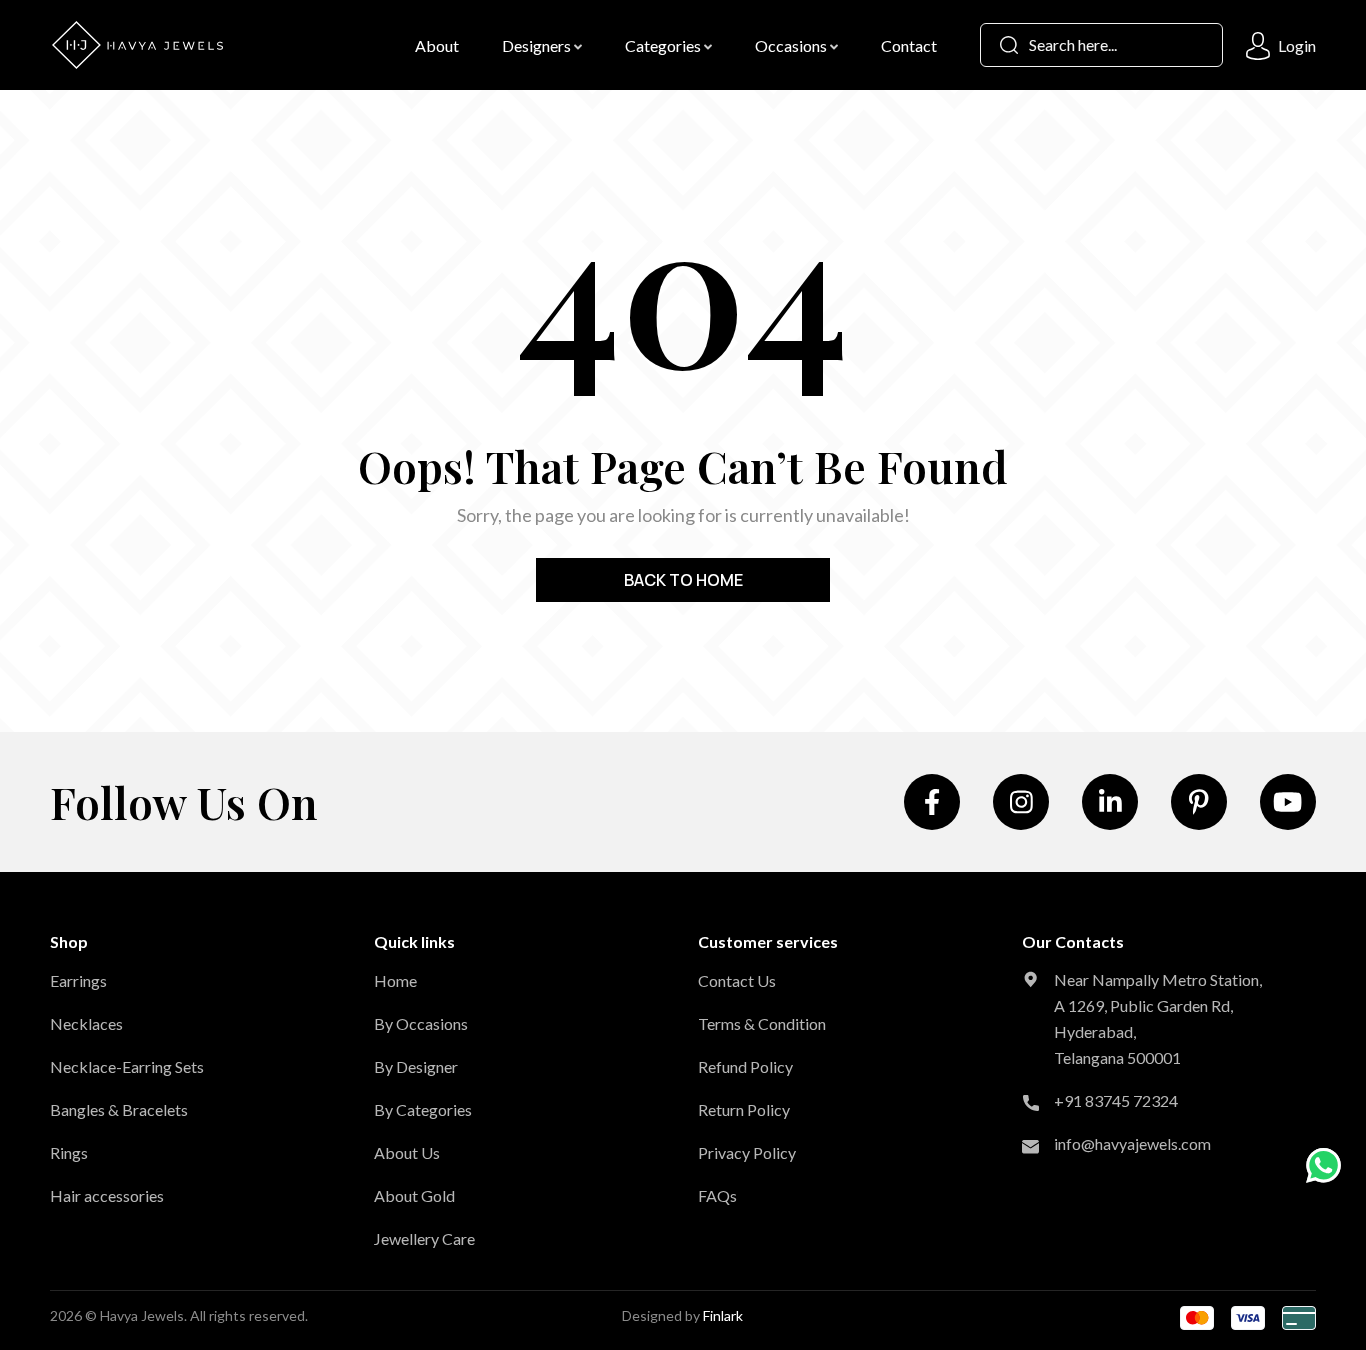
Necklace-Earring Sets (127, 1066)
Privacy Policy (747, 1152)
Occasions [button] (792, 45)
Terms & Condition (762, 1023)
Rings (69, 1152)
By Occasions (421, 1023)
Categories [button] (664, 45)
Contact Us (737, 980)
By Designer (416, 1066)
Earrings (78, 980)
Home (395, 980)
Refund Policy (745, 1066)
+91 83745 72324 (1116, 1100)
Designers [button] (538, 45)
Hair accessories (107, 1195)
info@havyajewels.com (1132, 1143)
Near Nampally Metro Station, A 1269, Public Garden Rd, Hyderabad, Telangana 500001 (1158, 1018)
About (437, 45)
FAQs (717, 1195)
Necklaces (86, 1023)
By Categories (423, 1109)
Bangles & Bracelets (119, 1109)
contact (909, 45)
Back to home (683, 580)
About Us (407, 1152)
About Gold (414, 1195)
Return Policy (744, 1109)
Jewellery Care (424, 1238)
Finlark (723, 1315)
